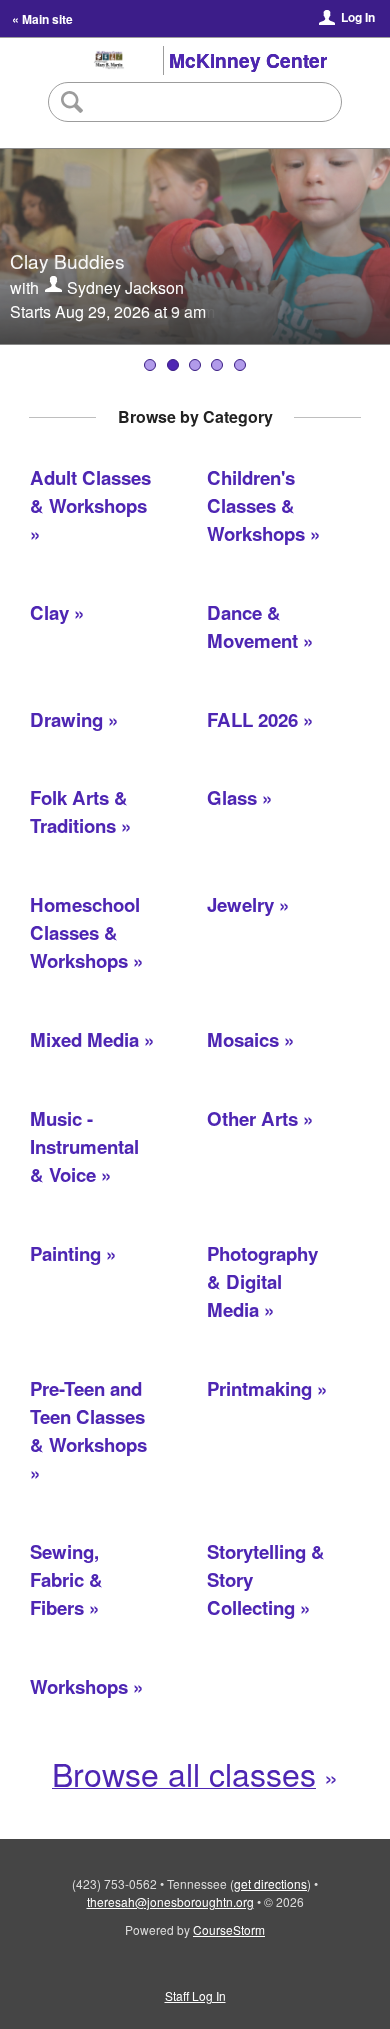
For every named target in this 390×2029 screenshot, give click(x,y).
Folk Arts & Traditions (79, 811)
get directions (270, 1883)
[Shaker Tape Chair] (240, 365)
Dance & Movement (252, 626)
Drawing (66, 719)
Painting (65, 1253)
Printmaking (259, 1388)
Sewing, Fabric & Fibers (66, 1579)
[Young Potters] (195, 365)
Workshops (79, 1686)
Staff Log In (195, 1995)
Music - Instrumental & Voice (84, 1146)
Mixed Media (84, 1039)
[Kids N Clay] (150, 365)
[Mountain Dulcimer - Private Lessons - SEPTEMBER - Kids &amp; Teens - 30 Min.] (217, 365)
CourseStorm (229, 1929)
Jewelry (240, 904)
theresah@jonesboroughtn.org (170, 1901)
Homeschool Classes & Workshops (85, 932)
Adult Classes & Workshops (90, 491)
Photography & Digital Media (262, 1281)
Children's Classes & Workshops (256, 505)
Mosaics (243, 1039)
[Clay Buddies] (173, 365)
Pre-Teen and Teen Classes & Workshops (88, 1416)
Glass (232, 797)
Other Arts (252, 1118)
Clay (49, 612)
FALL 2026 (252, 719)
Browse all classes (184, 1773)
